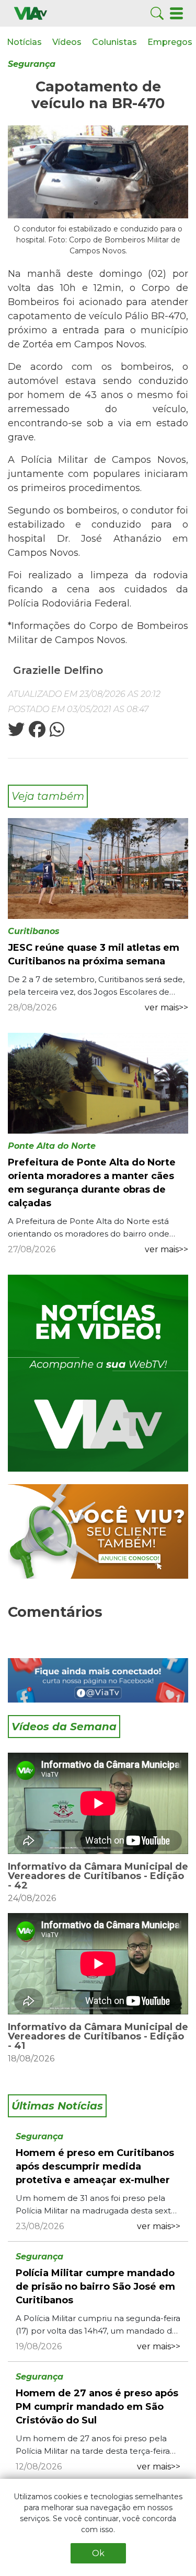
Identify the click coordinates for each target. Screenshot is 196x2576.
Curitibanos (34, 931)
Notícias (24, 42)
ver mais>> (166, 1007)
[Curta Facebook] (98, 1680)
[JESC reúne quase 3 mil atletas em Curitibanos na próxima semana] (98, 868)
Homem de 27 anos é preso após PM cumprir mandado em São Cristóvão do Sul (97, 2407)
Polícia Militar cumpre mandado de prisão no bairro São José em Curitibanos (95, 2287)
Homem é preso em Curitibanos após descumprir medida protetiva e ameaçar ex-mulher (95, 2166)
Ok (98, 2553)
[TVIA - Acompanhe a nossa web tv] (98, 1373)
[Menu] (176, 13)
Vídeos (67, 42)
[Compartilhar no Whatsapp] (56, 733)
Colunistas (114, 42)
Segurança (32, 64)
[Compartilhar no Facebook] (36, 733)
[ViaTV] (31, 13)
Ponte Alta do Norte (52, 1146)
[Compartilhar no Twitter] (16, 733)
